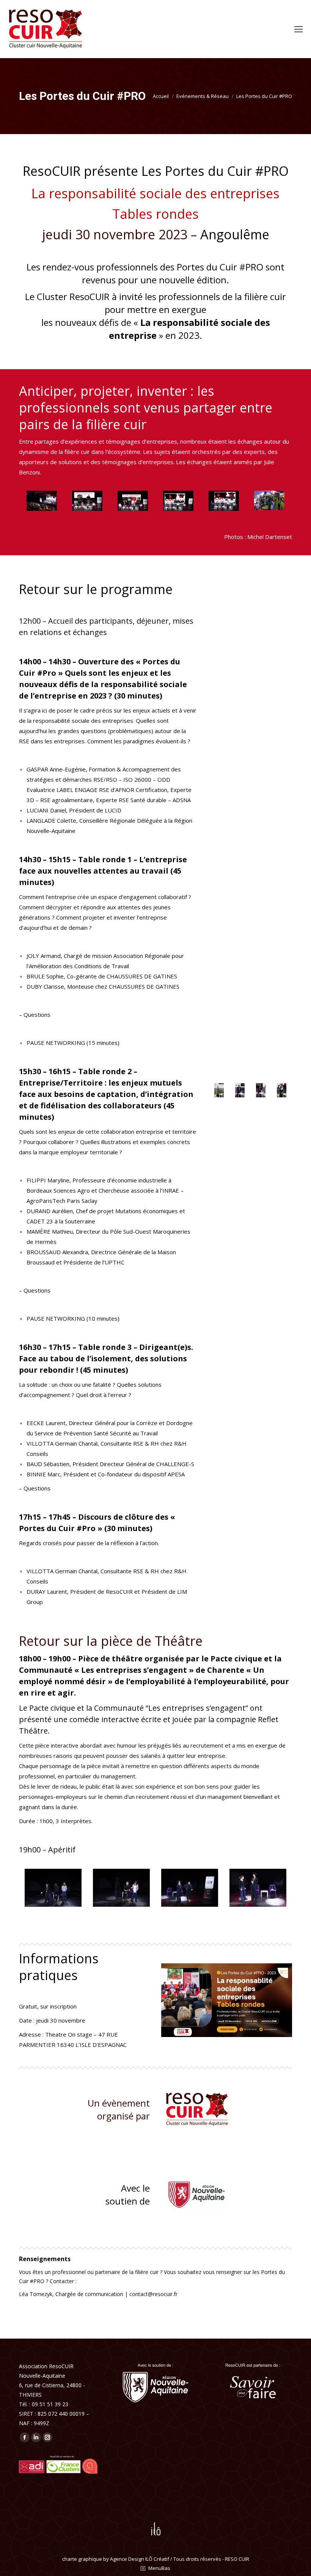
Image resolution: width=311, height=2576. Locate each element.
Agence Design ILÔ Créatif (140, 2559)
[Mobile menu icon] (298, 29)
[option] (42, 501)
